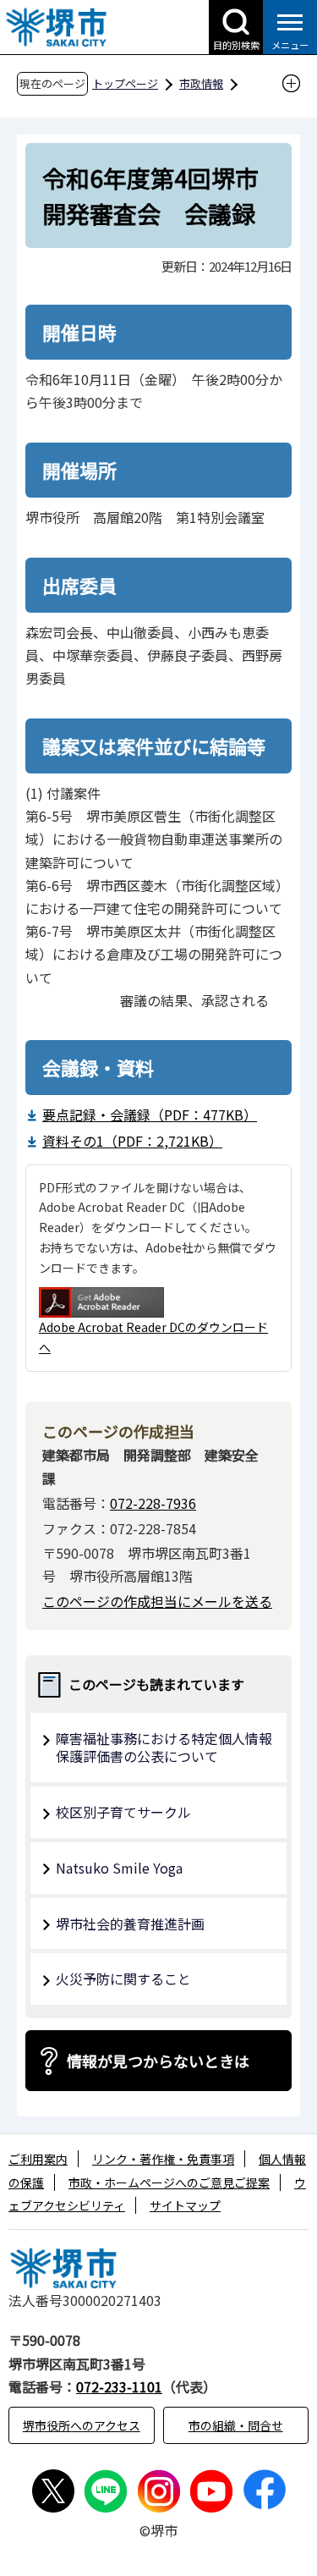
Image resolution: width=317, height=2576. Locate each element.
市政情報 (201, 83)
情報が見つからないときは (158, 2061)
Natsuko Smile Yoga (119, 1868)
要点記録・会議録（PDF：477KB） (150, 1115)
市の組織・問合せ (236, 2425)
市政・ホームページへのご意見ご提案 (169, 2182)
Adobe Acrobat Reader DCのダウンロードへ (153, 1337)
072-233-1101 (119, 2386)
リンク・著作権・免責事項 (163, 2159)
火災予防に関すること (123, 1979)
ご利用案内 (38, 2159)
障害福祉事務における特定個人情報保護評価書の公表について (164, 1747)
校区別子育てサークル (123, 1812)
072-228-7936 (153, 1503)
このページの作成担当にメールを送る (157, 1601)
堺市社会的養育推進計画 (130, 1924)
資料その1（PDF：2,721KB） (132, 1141)
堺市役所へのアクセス (82, 2425)
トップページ (125, 83)
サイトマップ (185, 2205)
